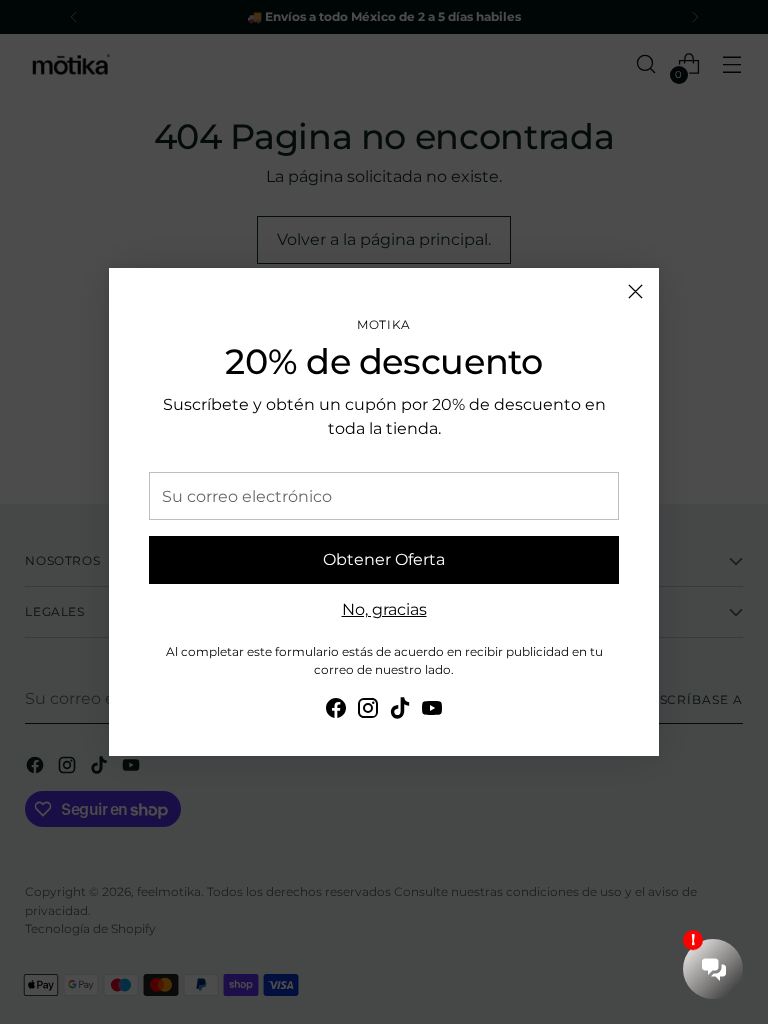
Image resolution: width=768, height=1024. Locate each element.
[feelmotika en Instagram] (368, 711)
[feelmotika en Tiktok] (400, 711)
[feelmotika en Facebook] (336, 711)
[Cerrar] (635, 291)
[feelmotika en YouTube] (432, 711)
